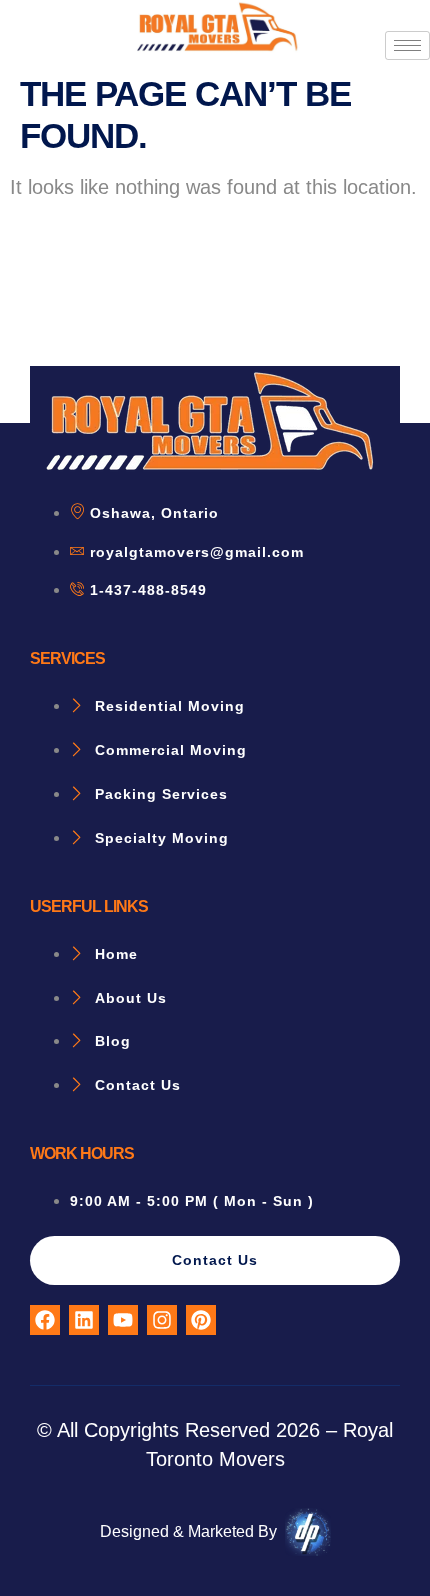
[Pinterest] (201, 1320)
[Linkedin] (84, 1320)
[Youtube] (123, 1320)
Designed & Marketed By (188, 1531)
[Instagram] (162, 1320)
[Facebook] (45, 1320)
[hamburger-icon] (407, 45)
